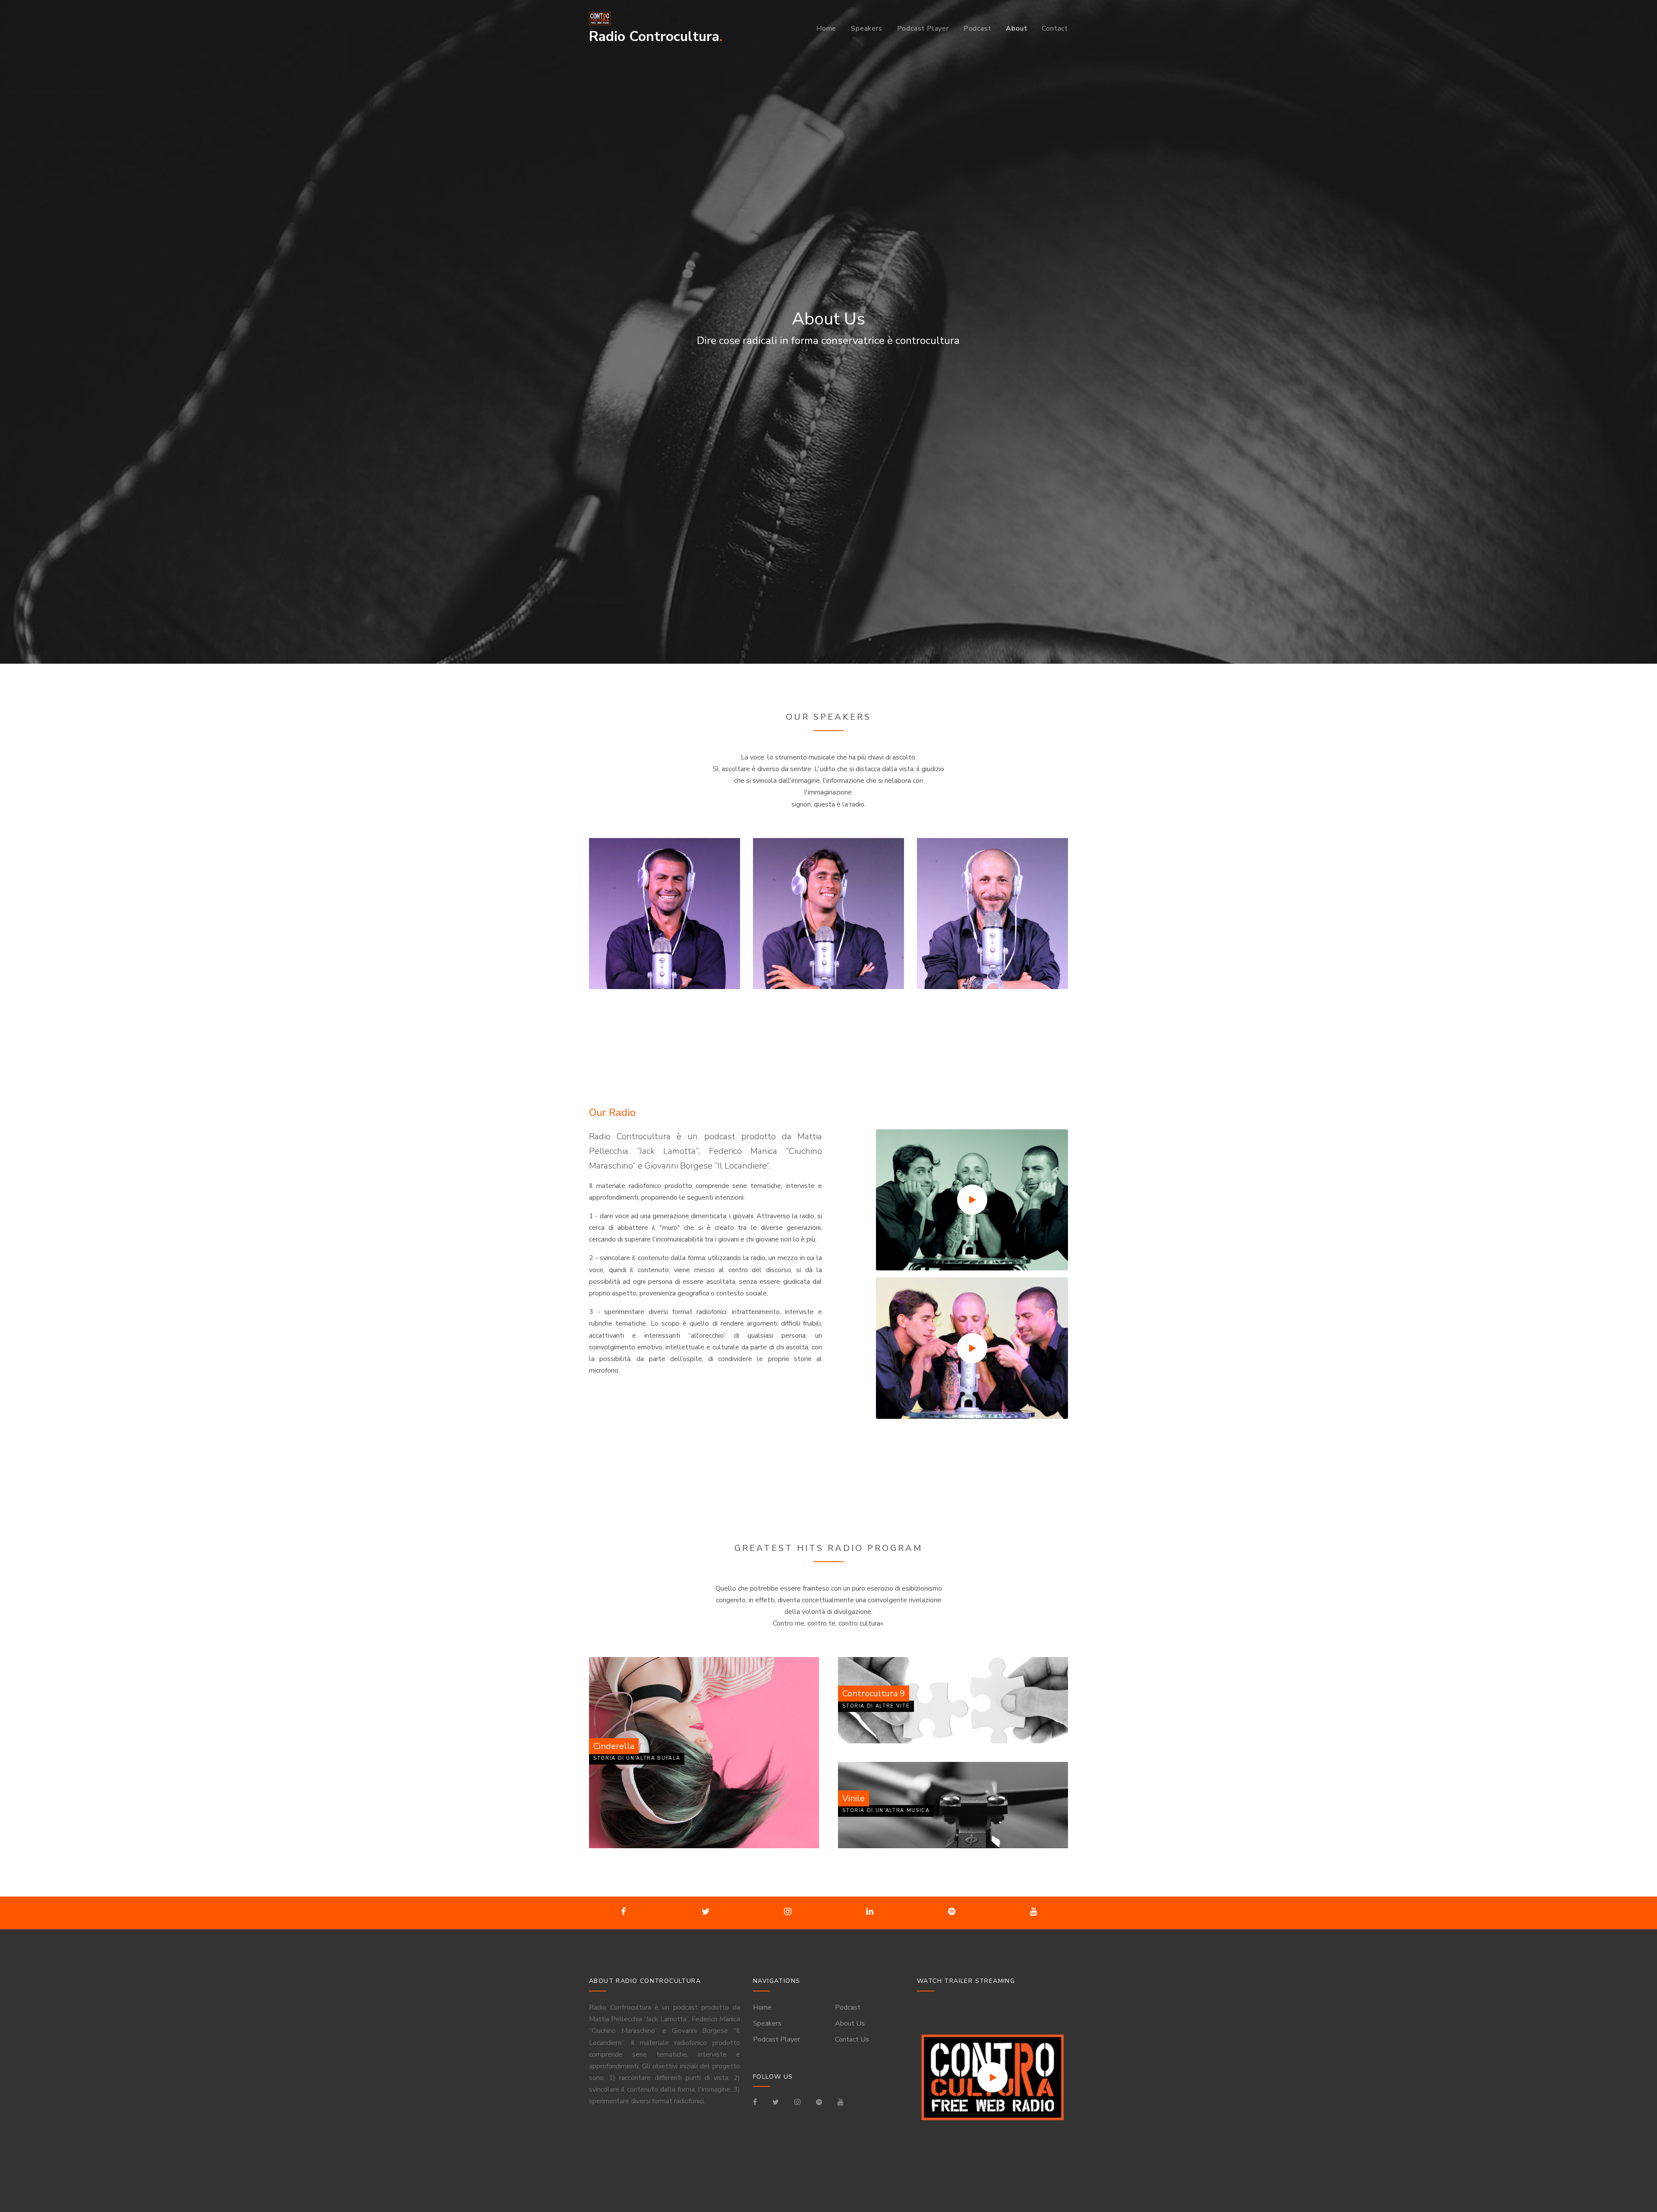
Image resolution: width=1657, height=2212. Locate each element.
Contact (1055, 28)
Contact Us (852, 2039)
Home (826, 28)
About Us (850, 2023)
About (1016, 28)
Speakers (866, 28)
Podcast (978, 28)
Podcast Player (923, 28)
